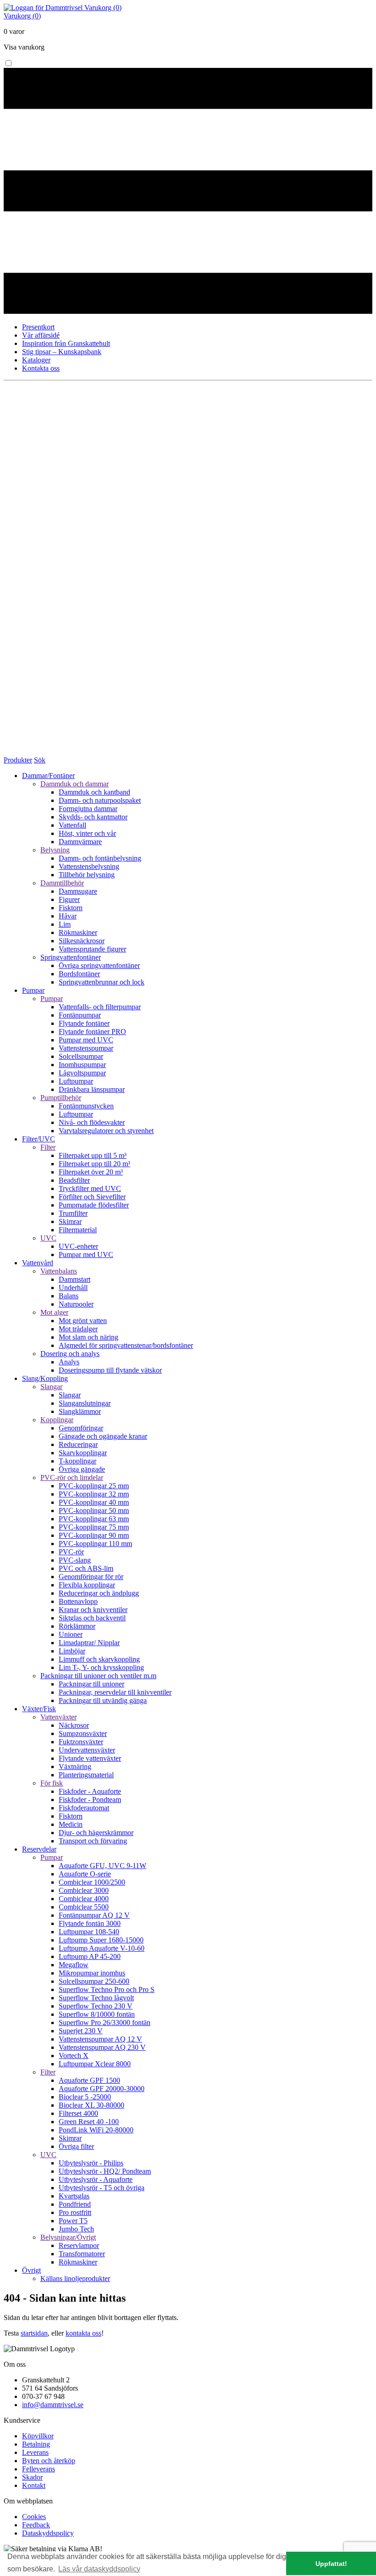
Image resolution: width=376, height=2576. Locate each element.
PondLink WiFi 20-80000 (96, 2130)
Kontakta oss (41, 368)
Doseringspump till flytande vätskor (110, 1370)
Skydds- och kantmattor (93, 817)
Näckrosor (74, 1725)
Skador (32, 2477)
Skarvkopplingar (83, 1453)
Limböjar (72, 1651)
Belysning (55, 850)
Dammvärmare (80, 842)
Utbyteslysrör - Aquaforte (96, 2179)
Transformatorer (82, 2254)
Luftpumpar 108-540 (89, 1932)
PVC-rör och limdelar (72, 1477)
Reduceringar (78, 1444)
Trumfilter (73, 1213)
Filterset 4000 (78, 2113)
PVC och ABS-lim (86, 1568)
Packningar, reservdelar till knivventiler (115, 1692)
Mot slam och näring (88, 1337)
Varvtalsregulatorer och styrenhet (106, 1131)
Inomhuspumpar (82, 1065)
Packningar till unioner (91, 1684)
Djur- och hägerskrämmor (96, 1833)
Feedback (36, 2525)
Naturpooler (76, 1304)
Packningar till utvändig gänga (103, 1700)
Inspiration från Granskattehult (66, 343)
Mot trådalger (78, 1329)
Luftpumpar (76, 1081)
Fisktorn (71, 908)
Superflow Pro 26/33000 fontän (105, 2022)
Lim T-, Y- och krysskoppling (101, 1667)
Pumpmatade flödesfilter (94, 1205)
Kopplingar (57, 1420)
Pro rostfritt (75, 2212)
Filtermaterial (78, 1230)
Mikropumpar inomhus (92, 1973)
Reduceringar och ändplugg (99, 1593)
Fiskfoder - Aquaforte (90, 1791)
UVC (48, 1238)
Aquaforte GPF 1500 (89, 2080)
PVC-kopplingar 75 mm (94, 1527)
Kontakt (34, 2485)
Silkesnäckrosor (82, 941)
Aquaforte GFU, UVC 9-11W (102, 1866)
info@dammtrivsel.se (53, 2405)
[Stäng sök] (188, 752)
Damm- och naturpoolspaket (100, 800)
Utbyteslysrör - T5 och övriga (102, 2188)
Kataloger (36, 360)
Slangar (51, 1387)
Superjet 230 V (81, 2031)
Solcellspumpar (81, 1056)
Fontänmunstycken (86, 1106)
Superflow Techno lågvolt (96, 1998)
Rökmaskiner (78, 932)
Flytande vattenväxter (90, 1758)
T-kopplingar (77, 1461)
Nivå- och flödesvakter (92, 1122)
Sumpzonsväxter (83, 1733)
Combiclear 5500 (84, 1907)
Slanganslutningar (85, 1403)
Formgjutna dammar (88, 809)
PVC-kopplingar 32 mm (94, 1494)
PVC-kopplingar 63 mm (94, 1519)
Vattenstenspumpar (86, 1048)
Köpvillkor (38, 2436)
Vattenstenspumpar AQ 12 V (100, 2039)
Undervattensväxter (87, 1750)
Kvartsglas (74, 2196)
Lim (65, 924)
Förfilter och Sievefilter (92, 1197)
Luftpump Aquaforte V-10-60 (102, 1948)
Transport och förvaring (93, 1841)
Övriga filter (76, 2146)
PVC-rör (71, 1552)
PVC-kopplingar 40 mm (94, 1502)
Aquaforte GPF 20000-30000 (102, 2089)
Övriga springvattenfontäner (99, 965)
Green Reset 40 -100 (89, 2122)
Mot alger (54, 1312)
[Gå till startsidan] (44, 8)
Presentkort (38, 327)
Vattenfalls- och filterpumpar (100, 1007)
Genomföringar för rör (91, 1577)
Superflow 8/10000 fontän (97, 2014)
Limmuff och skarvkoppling (99, 1659)
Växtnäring (75, 1766)
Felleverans (39, 2469)
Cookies (34, 2517)
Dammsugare (78, 891)
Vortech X (74, 2056)
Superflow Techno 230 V (96, 2006)
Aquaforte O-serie (85, 1874)
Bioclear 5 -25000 (85, 2097)
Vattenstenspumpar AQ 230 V (102, 2047)
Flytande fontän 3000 (90, 1923)
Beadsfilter (74, 1180)
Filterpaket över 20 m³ (91, 1172)
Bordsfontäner (79, 974)
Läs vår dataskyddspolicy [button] (99, 2569)
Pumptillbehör (61, 1098)
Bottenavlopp (78, 1601)
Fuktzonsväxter (81, 1742)
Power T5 (73, 2221)
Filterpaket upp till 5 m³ (93, 1155)
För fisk (52, 1783)
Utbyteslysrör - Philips (91, 2163)
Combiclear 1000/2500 (92, 1882)
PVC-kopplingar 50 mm (94, 1511)
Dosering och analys (70, 1354)
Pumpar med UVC (86, 1040)
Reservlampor (79, 2245)
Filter (48, 1147)
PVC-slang (75, 1560)
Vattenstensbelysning (89, 866)
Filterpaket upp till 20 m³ (94, 1164)
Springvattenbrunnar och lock (102, 982)
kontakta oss (83, 2333)
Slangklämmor (80, 1411)
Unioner (71, 1634)
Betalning (36, 2444)
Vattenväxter (58, 1717)
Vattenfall (72, 825)
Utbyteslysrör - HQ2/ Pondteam (105, 2171)
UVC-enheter (78, 1246)
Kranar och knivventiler (93, 1610)
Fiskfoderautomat (84, 1808)
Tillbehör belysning (87, 875)
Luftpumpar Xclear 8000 (95, 2064)
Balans (69, 1296)
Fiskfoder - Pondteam (90, 1800)
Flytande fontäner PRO (92, 1032)
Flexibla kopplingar (87, 1585)
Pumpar (52, 999)
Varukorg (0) (103, 8)
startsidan (34, 2333)
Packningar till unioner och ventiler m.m (98, 1676)
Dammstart (75, 1279)
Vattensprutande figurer (92, 949)
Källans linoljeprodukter (75, 2278)
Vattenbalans (59, 1271)
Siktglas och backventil (92, 1618)
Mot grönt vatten (83, 1321)
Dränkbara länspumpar (92, 1089)
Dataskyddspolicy (48, 2533)
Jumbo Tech (76, 2229)
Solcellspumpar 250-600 (94, 1981)
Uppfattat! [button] (331, 2564)
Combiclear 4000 (84, 1899)
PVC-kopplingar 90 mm (94, 1535)
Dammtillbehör (62, 883)
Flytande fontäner (84, 1023)
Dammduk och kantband (94, 792)
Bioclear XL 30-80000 (91, 2105)
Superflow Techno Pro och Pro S (107, 1989)
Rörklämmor (77, 1626)
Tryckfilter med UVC (90, 1188)
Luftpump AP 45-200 (90, 1956)
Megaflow (74, 1965)
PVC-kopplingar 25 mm (94, 1486)
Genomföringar (81, 1428)
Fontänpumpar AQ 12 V (94, 1915)
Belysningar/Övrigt (68, 2237)
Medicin (71, 1824)
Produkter (18, 760)
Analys (69, 1362)
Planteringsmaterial (86, 1775)
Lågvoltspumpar (82, 1073)
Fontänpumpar (80, 1015)
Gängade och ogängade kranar (103, 1436)
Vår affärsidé (41, 335)
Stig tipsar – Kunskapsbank (62, 352)
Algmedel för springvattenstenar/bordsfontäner (126, 1345)
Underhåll (73, 1288)
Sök (40, 760)
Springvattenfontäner (71, 957)
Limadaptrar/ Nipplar (89, 1643)
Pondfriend (75, 2204)
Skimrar (70, 1221)
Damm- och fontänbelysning (100, 858)
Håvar (68, 916)
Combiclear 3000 (84, 1890)
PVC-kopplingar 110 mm (95, 1544)
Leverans (35, 2452)
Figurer (69, 899)
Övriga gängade (82, 1469)
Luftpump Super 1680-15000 (101, 1940)
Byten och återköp (49, 2461)
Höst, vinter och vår (87, 833)
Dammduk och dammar (75, 784)
